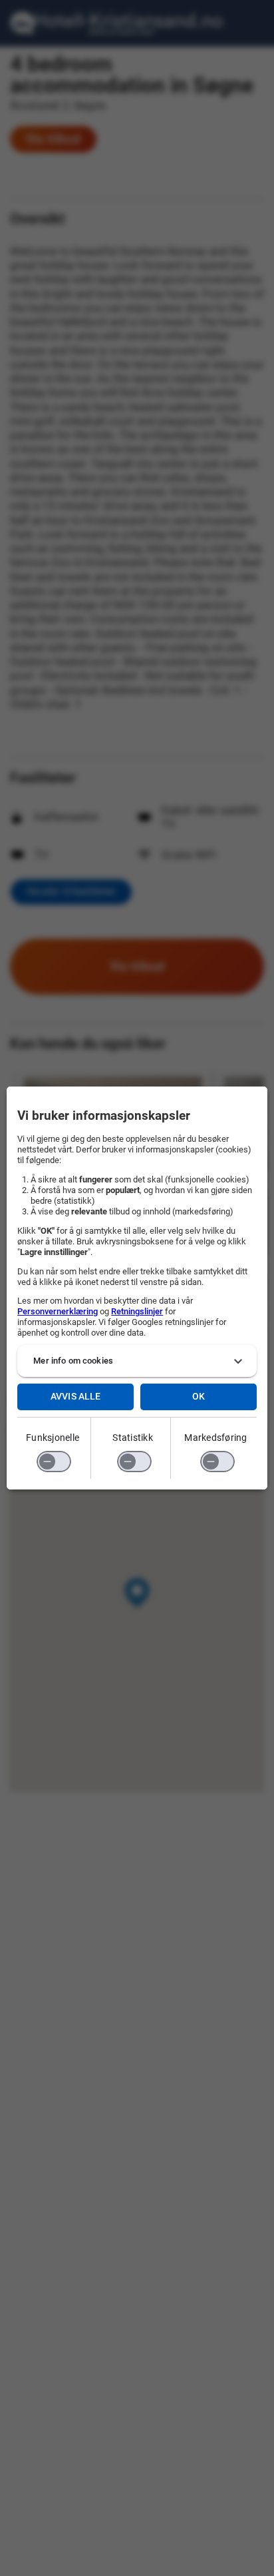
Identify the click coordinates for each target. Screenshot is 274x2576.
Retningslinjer (137, 1311)
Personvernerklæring (58, 1311)
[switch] (54, 1462)
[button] (137, 1361)
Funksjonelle (53, 1438)
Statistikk (133, 1438)
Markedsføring (215, 1438)
